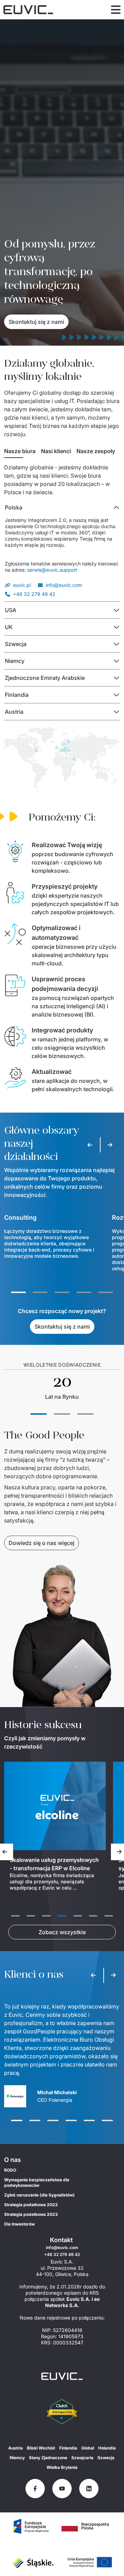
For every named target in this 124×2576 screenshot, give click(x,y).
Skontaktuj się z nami (36, 322)
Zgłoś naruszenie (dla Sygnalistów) (39, 2195)
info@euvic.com (64, 585)
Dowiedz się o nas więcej (42, 1543)
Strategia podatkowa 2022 (31, 2205)
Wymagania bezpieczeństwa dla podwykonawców (37, 2182)
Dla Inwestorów (19, 2224)
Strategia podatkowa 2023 (31, 2214)
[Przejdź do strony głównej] (62, 2376)
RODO (10, 2170)
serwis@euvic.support (52, 570)
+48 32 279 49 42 (34, 594)
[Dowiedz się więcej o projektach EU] (31, 2526)
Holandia (107, 2448)
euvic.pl (22, 585)
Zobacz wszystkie (62, 1932)
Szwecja (106, 2458)
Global (88, 2448)
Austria (15, 2448)
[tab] (20, 451)
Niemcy (17, 2458)
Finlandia (68, 2448)
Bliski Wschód (41, 2448)
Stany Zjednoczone (48, 2458)
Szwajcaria (82, 2458)
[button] (62, 507)
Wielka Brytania (62, 2467)
